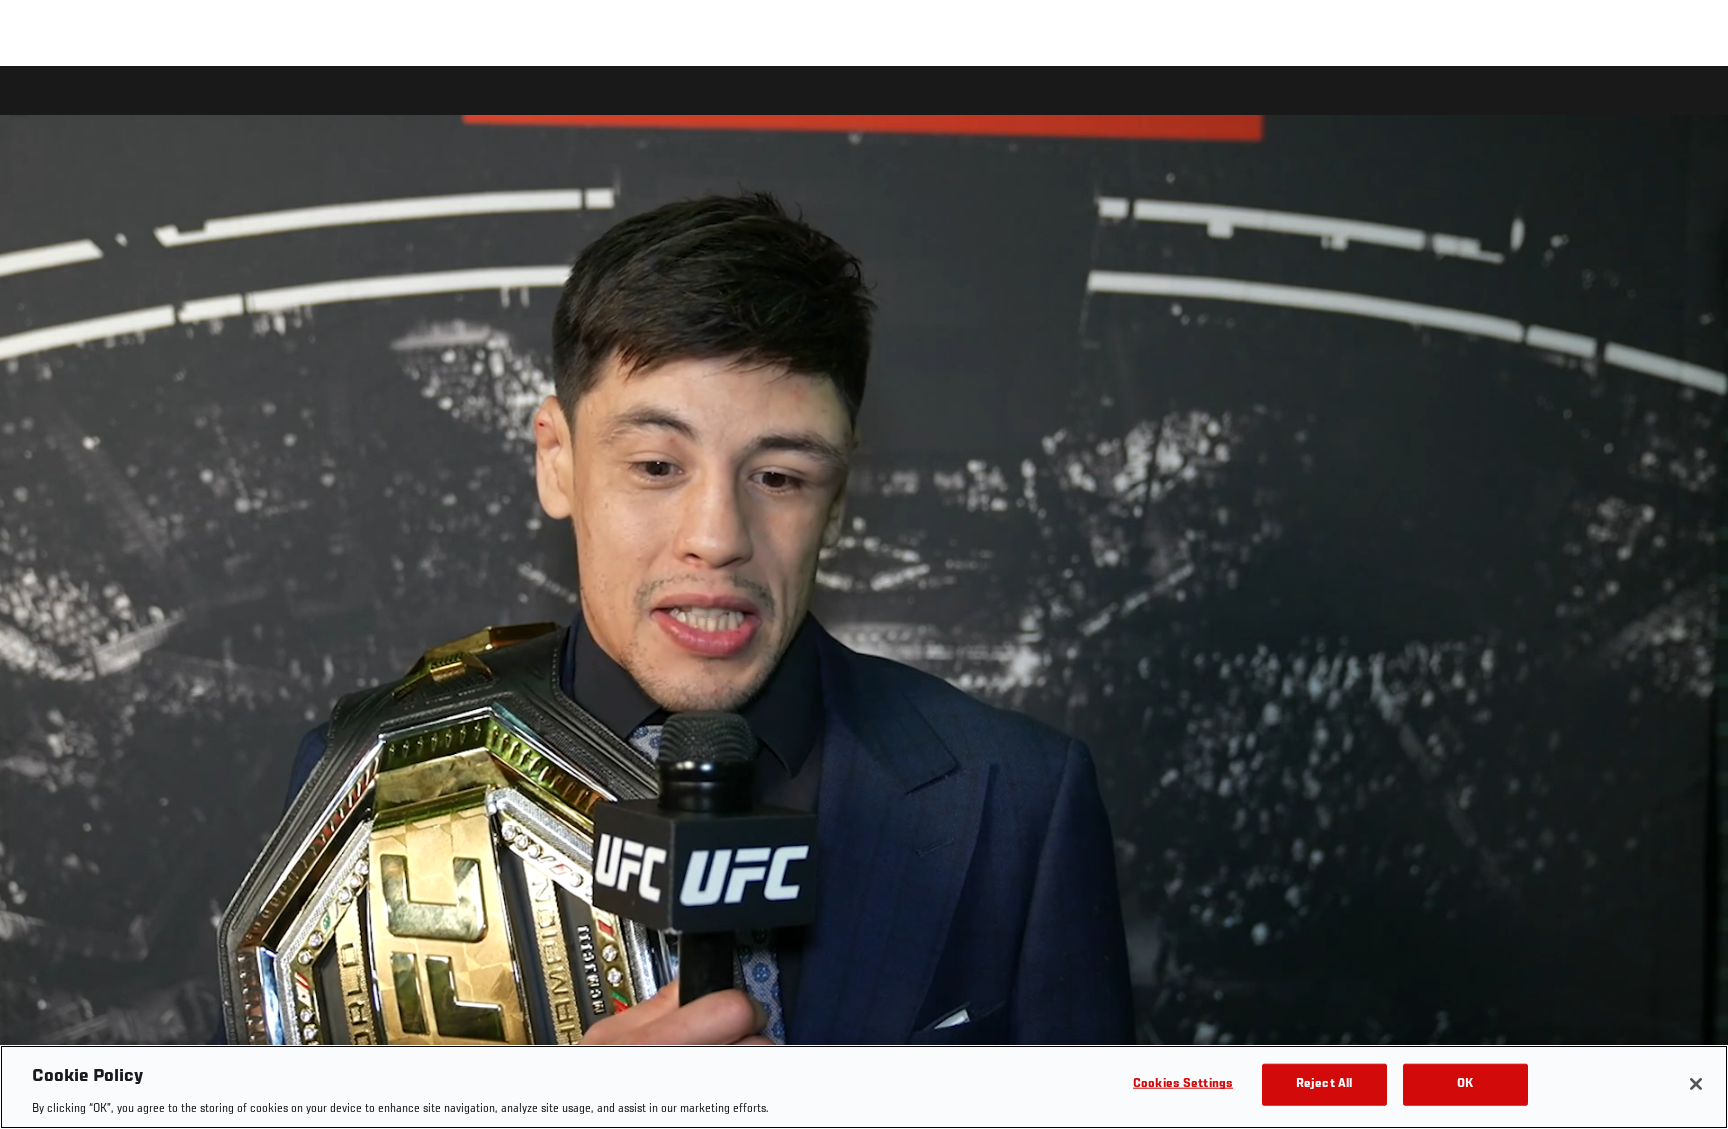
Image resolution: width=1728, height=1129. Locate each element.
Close (1690, 106)
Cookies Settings (1183, 1083)
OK (1465, 1083)
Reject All (1324, 1083)
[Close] (1696, 1084)
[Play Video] (864, 600)
